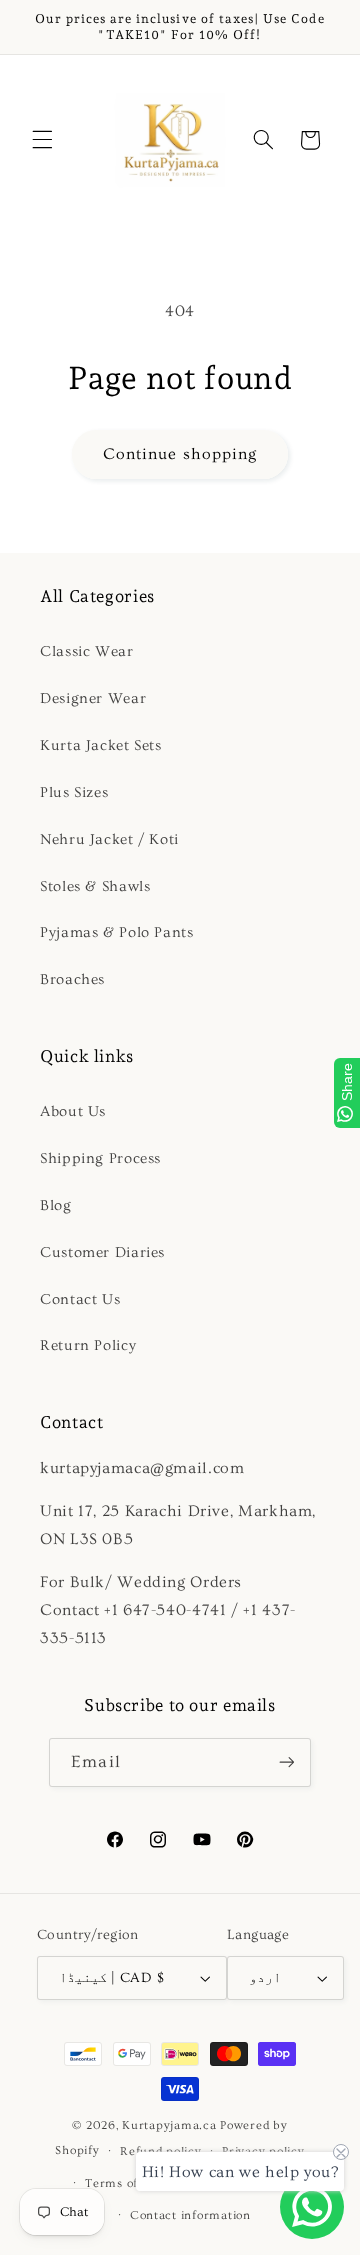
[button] (42, 140)
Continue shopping (180, 454)
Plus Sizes (74, 792)
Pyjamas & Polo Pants (117, 932)
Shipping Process (100, 1158)
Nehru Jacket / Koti (109, 839)
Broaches (72, 979)
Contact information (190, 2215)
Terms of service (134, 2183)
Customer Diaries (102, 1252)
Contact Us (80, 1299)
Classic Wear (87, 651)
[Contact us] (312, 2207)
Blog (56, 1205)
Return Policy (88, 1345)
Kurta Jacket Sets (101, 745)
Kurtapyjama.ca (169, 2125)
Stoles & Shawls (95, 886)
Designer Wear (93, 698)
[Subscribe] (286, 1762)
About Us (73, 1111)
